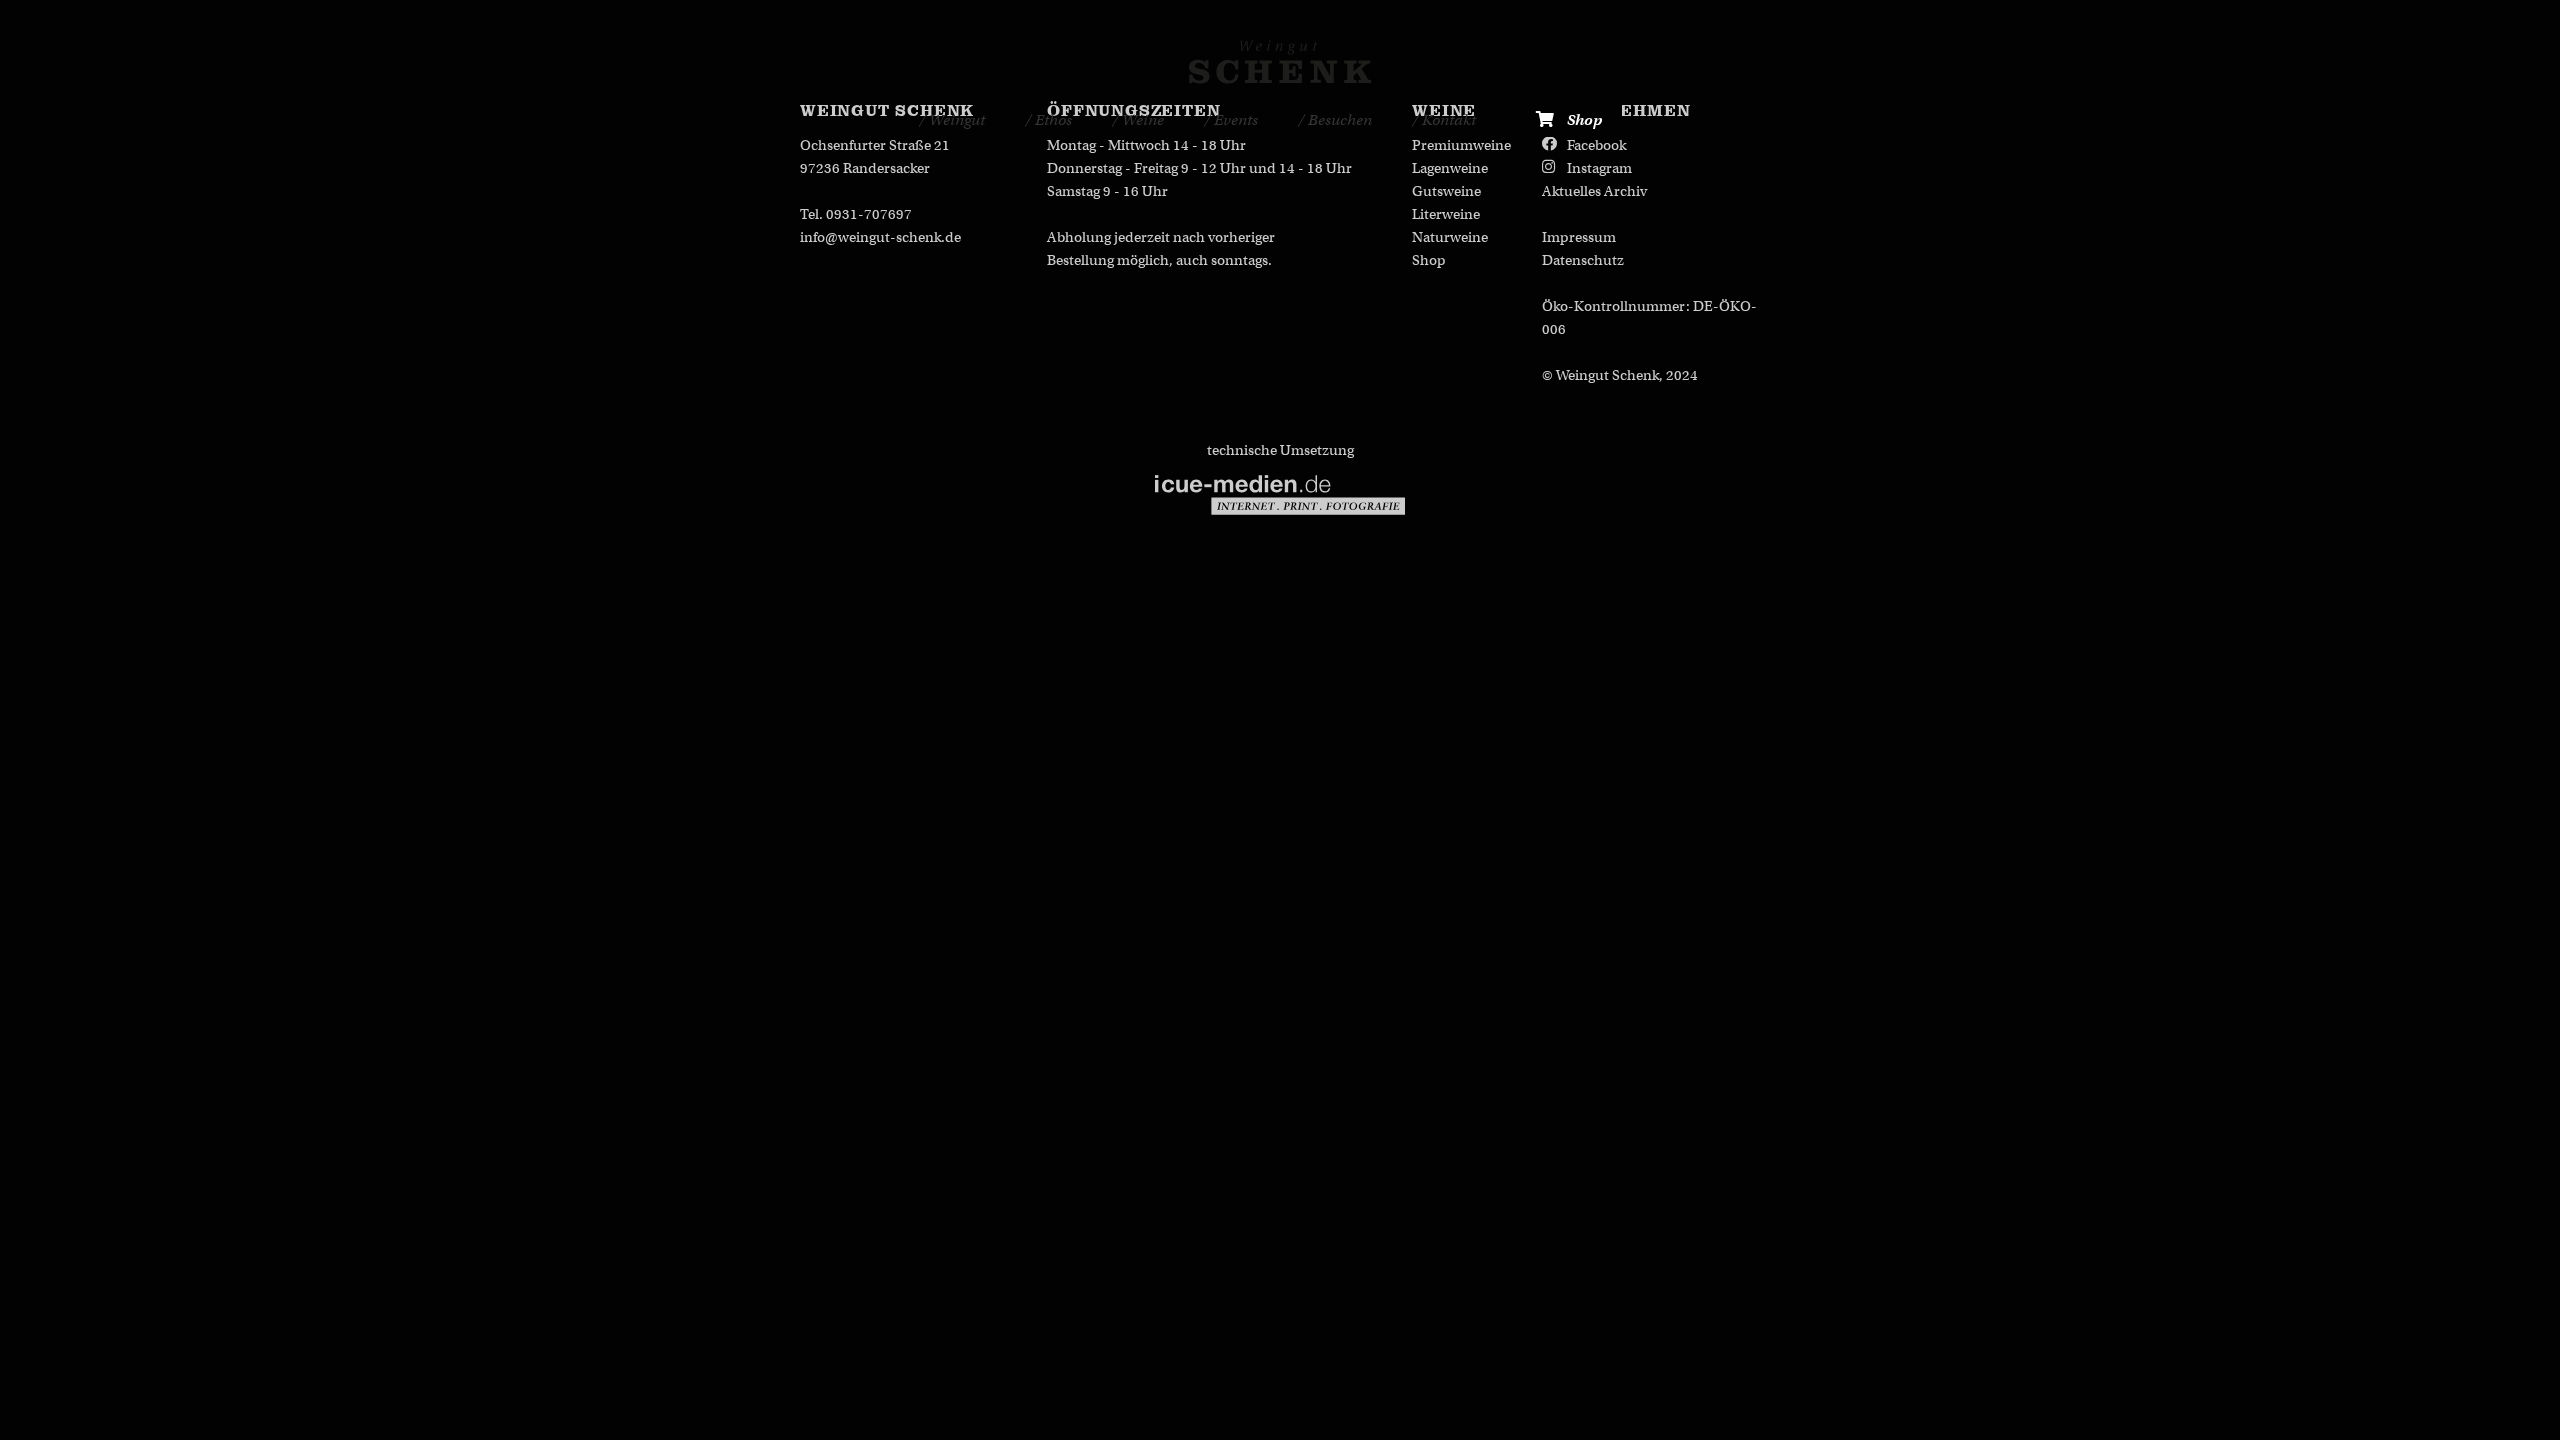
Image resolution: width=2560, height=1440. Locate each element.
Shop (1583, 120)
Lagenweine (1450, 168)
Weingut (955, 120)
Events (1234, 120)
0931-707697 (869, 214)
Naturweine (1450, 237)
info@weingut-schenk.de (880, 237)
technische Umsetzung (1280, 450)
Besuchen (1338, 120)
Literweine (1446, 214)
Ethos (1052, 120)
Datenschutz (1583, 260)
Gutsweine (1446, 191)
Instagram (1599, 168)
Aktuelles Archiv (1594, 191)
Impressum (1579, 237)
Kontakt (1447, 120)
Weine (1141, 120)
